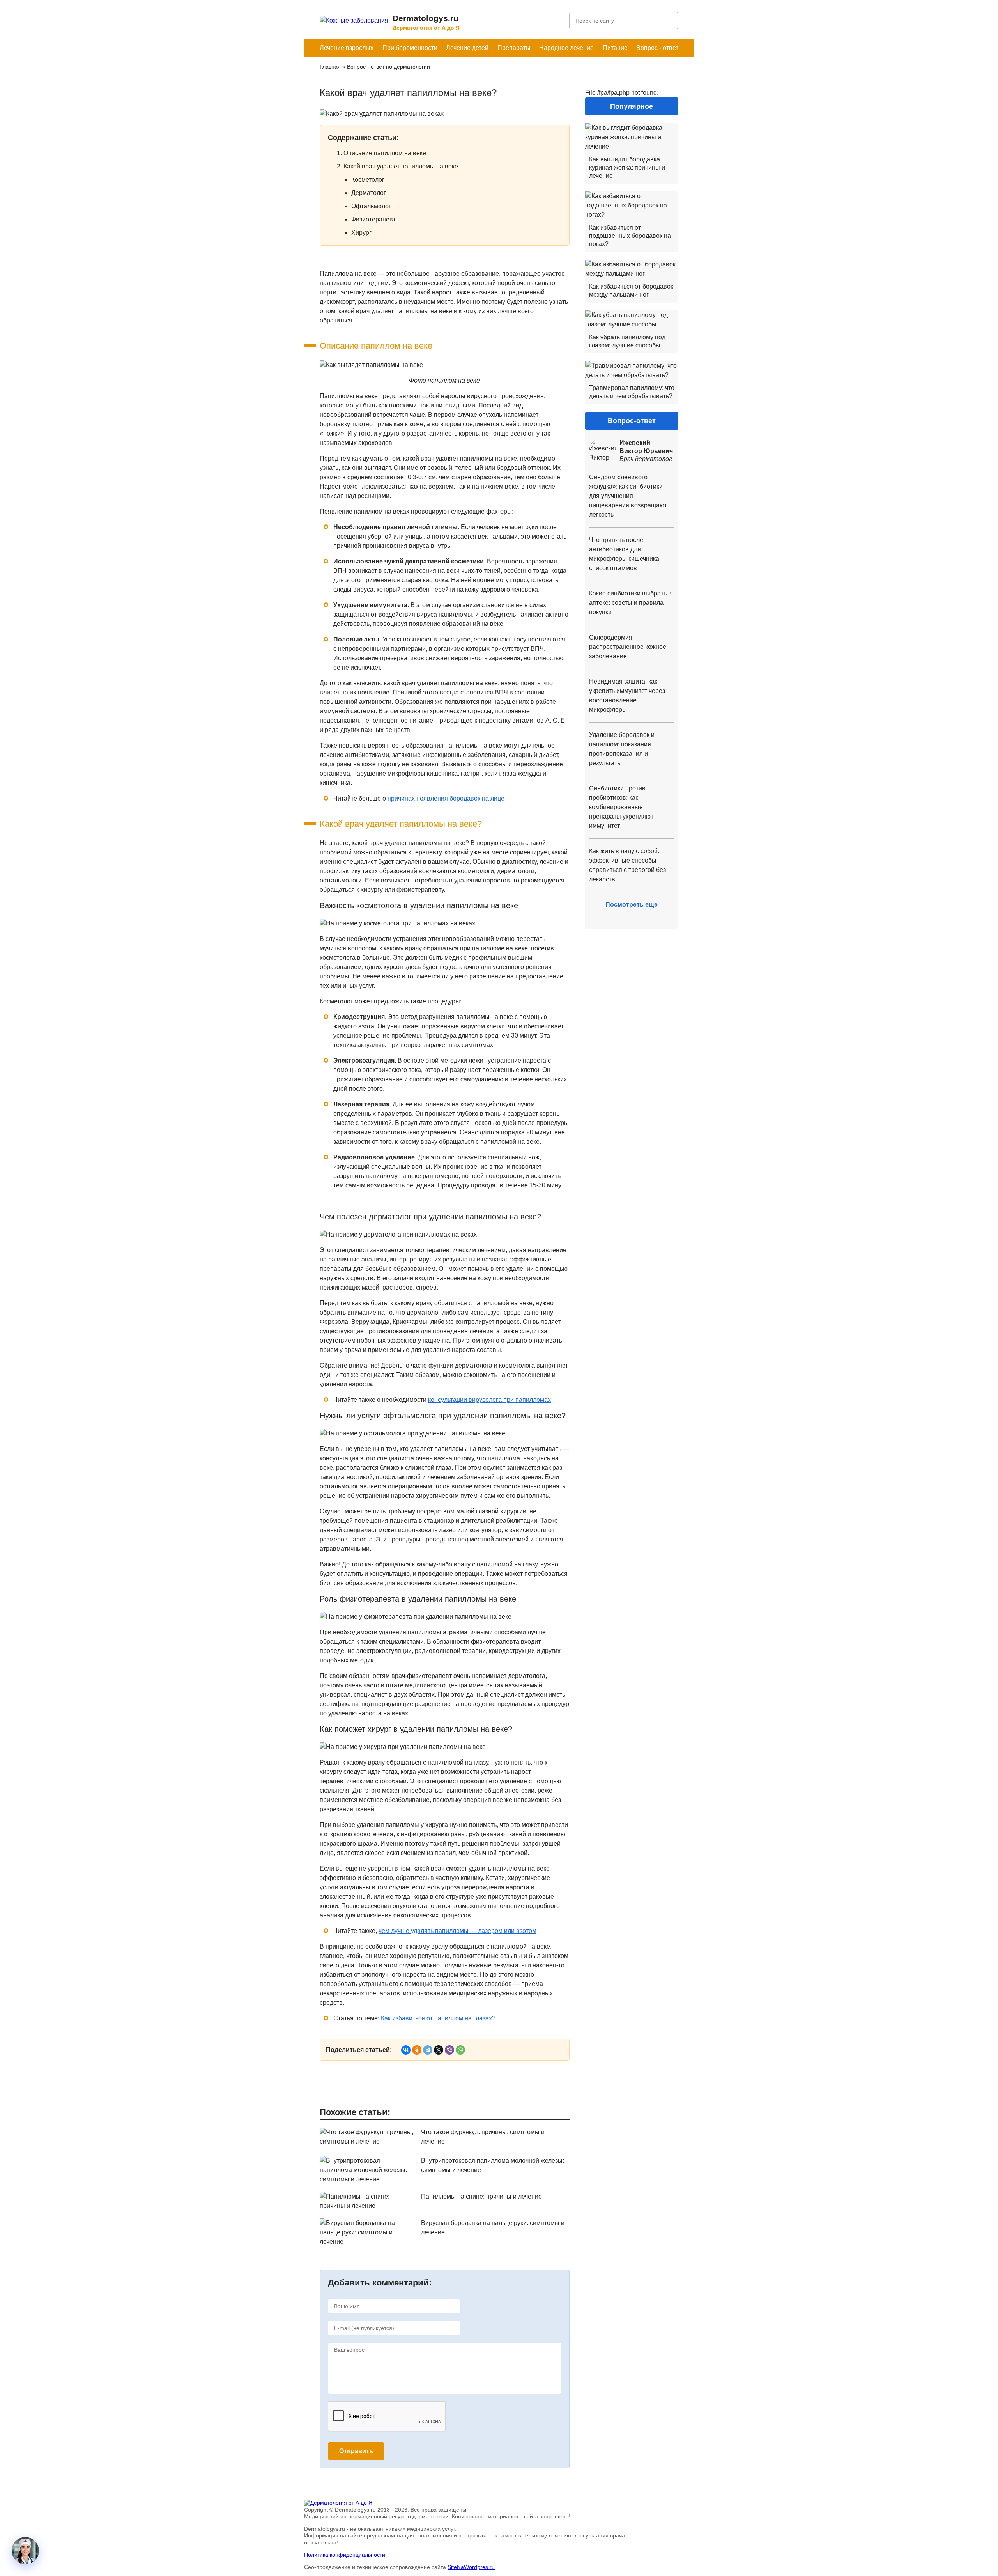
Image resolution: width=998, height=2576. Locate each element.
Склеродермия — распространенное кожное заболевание (628, 647)
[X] (439, 2050)
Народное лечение (566, 48)
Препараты (514, 48)
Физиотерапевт (373, 219)
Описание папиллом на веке (385, 153)
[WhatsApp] (460, 2050)
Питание (615, 48)
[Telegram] (428, 2050)
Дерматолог (369, 193)
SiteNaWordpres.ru (471, 2567)
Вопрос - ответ (657, 48)
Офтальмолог (371, 206)
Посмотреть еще (632, 904)
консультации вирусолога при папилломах (489, 1400)
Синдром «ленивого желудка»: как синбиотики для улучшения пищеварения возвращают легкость (628, 496)
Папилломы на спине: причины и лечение (481, 2196)
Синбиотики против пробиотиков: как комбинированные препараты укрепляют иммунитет (621, 807)
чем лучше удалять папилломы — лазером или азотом (457, 1931)
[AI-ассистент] (25, 2551)
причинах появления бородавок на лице (446, 798)
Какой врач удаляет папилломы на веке (401, 166)
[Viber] (449, 2050)
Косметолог (368, 180)
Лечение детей (467, 48)
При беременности (410, 48)
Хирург (361, 233)
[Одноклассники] (417, 2050)
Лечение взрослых (347, 48)
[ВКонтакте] (406, 2050)
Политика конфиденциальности (345, 2555)
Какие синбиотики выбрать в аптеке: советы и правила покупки (630, 603)
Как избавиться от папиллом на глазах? (438, 2018)
